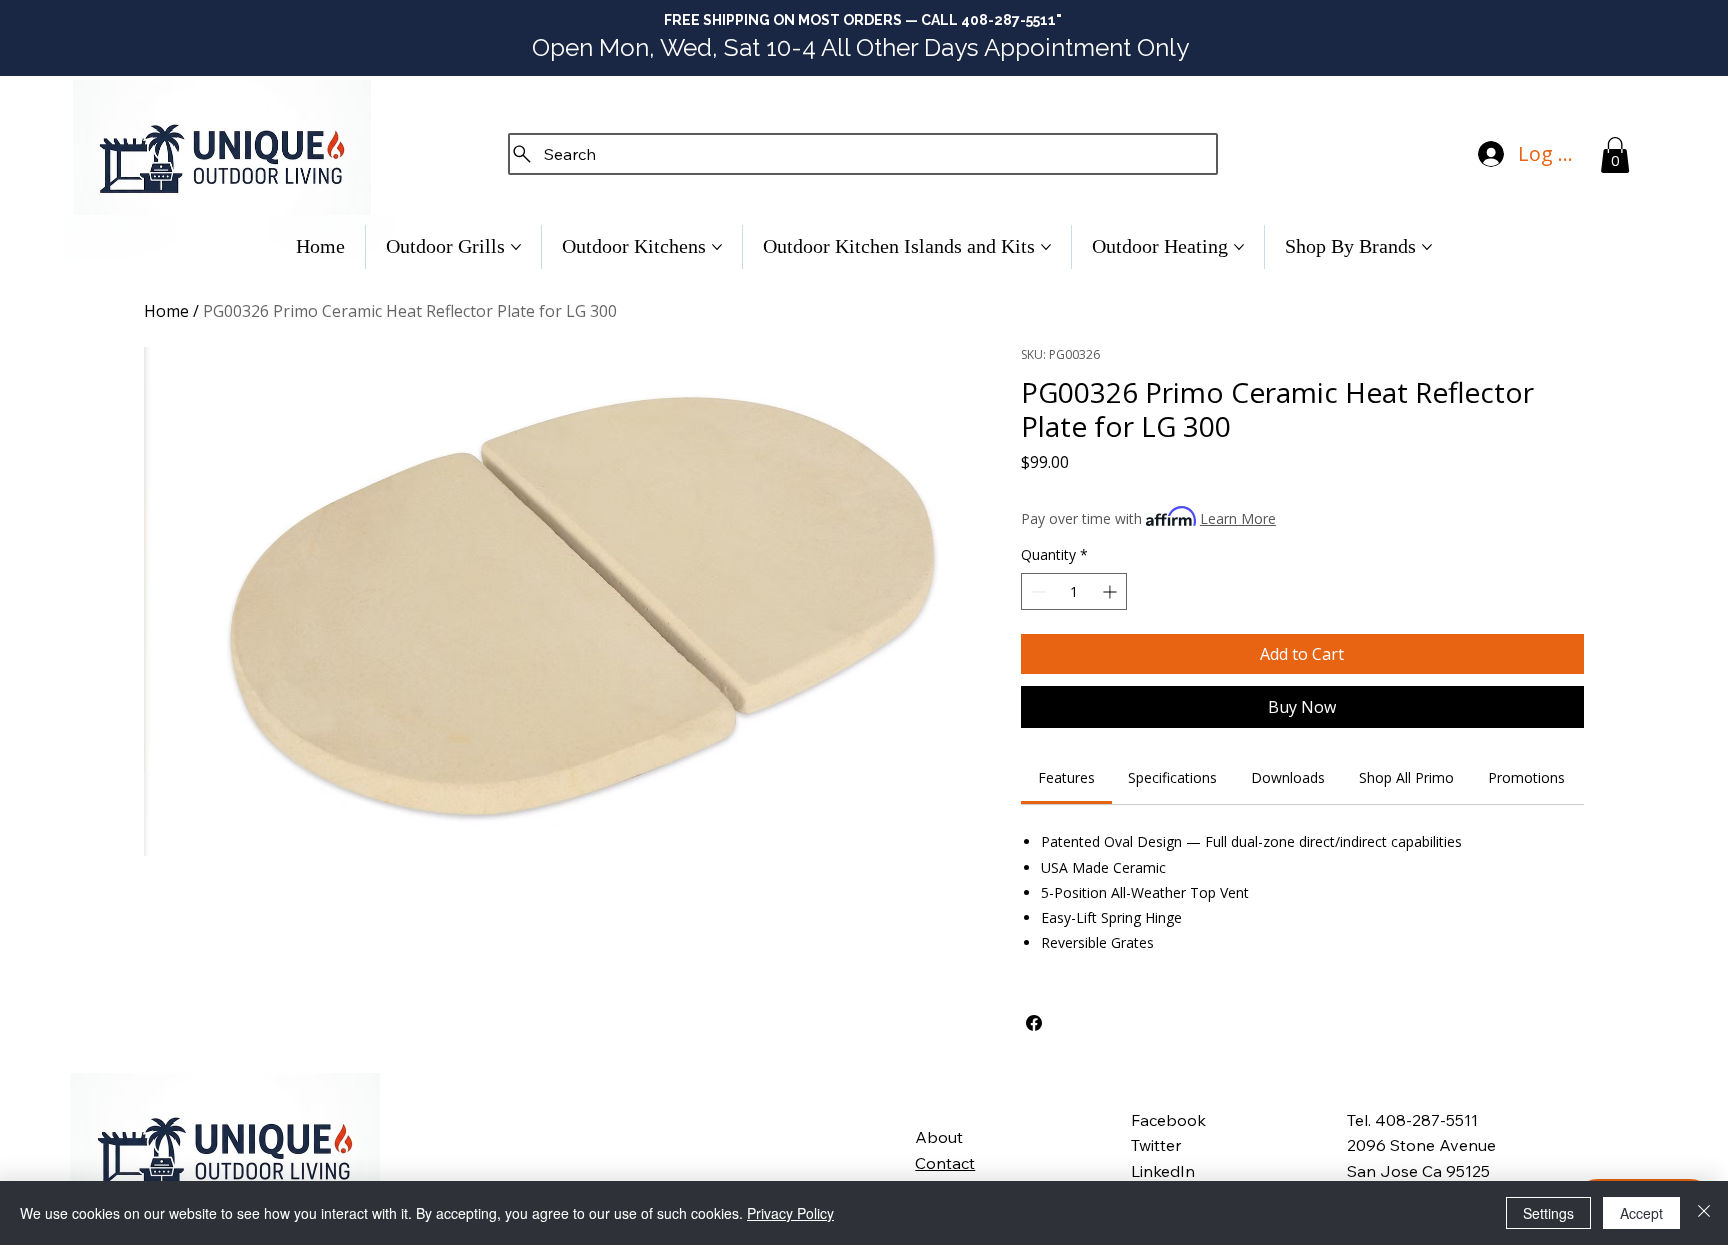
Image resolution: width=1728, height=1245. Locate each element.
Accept (1641, 1213)
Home (166, 311)
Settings (1548, 1213)
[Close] (1704, 1213)
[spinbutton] (1074, 591)
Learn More (1238, 518)
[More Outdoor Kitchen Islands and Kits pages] (1046, 247)
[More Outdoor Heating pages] (1239, 247)
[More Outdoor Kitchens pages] (717, 247)
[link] (1066, 777)
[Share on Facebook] (1034, 1023)
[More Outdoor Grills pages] (516, 247)
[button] (1615, 155)
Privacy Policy (790, 1213)
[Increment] (1111, 591)
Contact (945, 1163)
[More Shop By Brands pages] (1427, 247)
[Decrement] (1036, 591)
